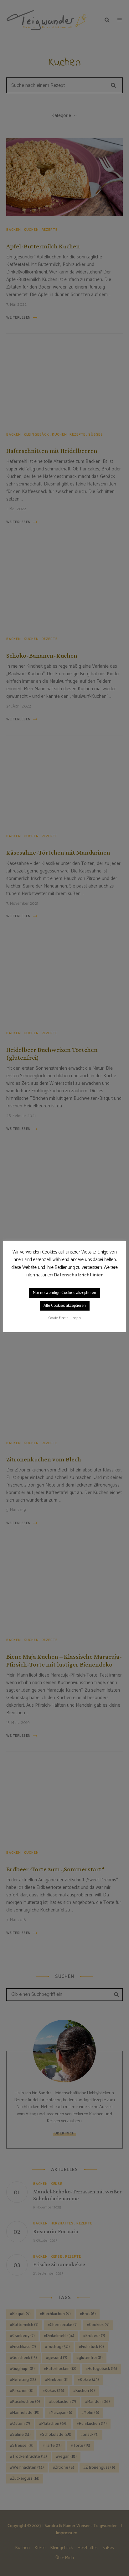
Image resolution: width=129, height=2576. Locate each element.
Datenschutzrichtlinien (79, 1275)
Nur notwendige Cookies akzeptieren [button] (64, 1293)
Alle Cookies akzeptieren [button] (65, 1306)
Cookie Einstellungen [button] (65, 1318)
